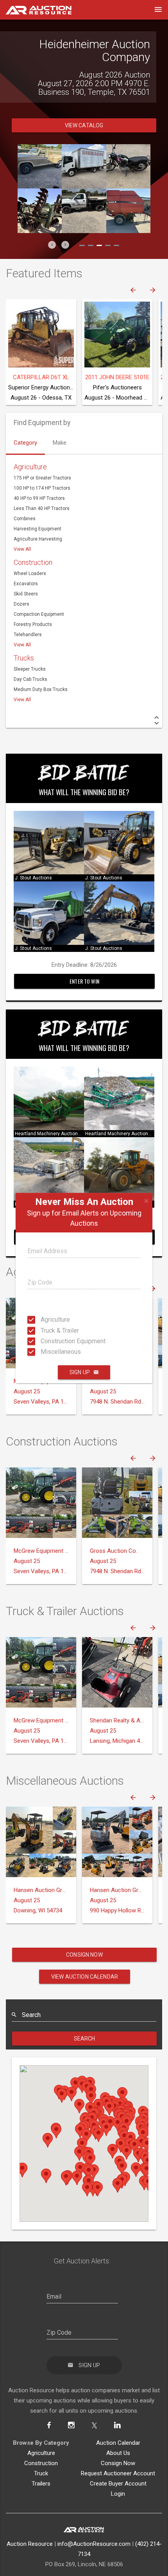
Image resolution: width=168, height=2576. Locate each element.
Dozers (21, 604)
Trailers (41, 2484)
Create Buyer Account (118, 2484)
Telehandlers (28, 635)
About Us (118, 2453)
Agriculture (43, 1320)
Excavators (26, 584)
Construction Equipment (43, 1341)
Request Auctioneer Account (118, 2473)
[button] (52, 245)
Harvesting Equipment (38, 529)
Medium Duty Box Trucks (41, 689)
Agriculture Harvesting (38, 539)
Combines (25, 519)
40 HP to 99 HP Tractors (39, 498)
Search (85, 2039)
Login (118, 2494)
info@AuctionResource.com (94, 2544)
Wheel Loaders (30, 573)
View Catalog (84, 125)
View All (22, 549)
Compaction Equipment (39, 614)
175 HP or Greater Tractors (42, 478)
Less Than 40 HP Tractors (42, 508)
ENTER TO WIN (84, 981)
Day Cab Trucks (30, 679)
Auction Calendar (118, 2443)
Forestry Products (33, 624)
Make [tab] (60, 443)
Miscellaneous (43, 1352)
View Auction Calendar (85, 1977)
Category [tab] (25, 443)
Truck (41, 2473)
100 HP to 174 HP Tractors (42, 488)
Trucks (24, 658)
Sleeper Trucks (30, 669)
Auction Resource (30, 2544)
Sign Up (80, 1372)
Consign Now (84, 1955)
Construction (33, 562)
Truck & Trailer (43, 1330)
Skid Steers (26, 594)
